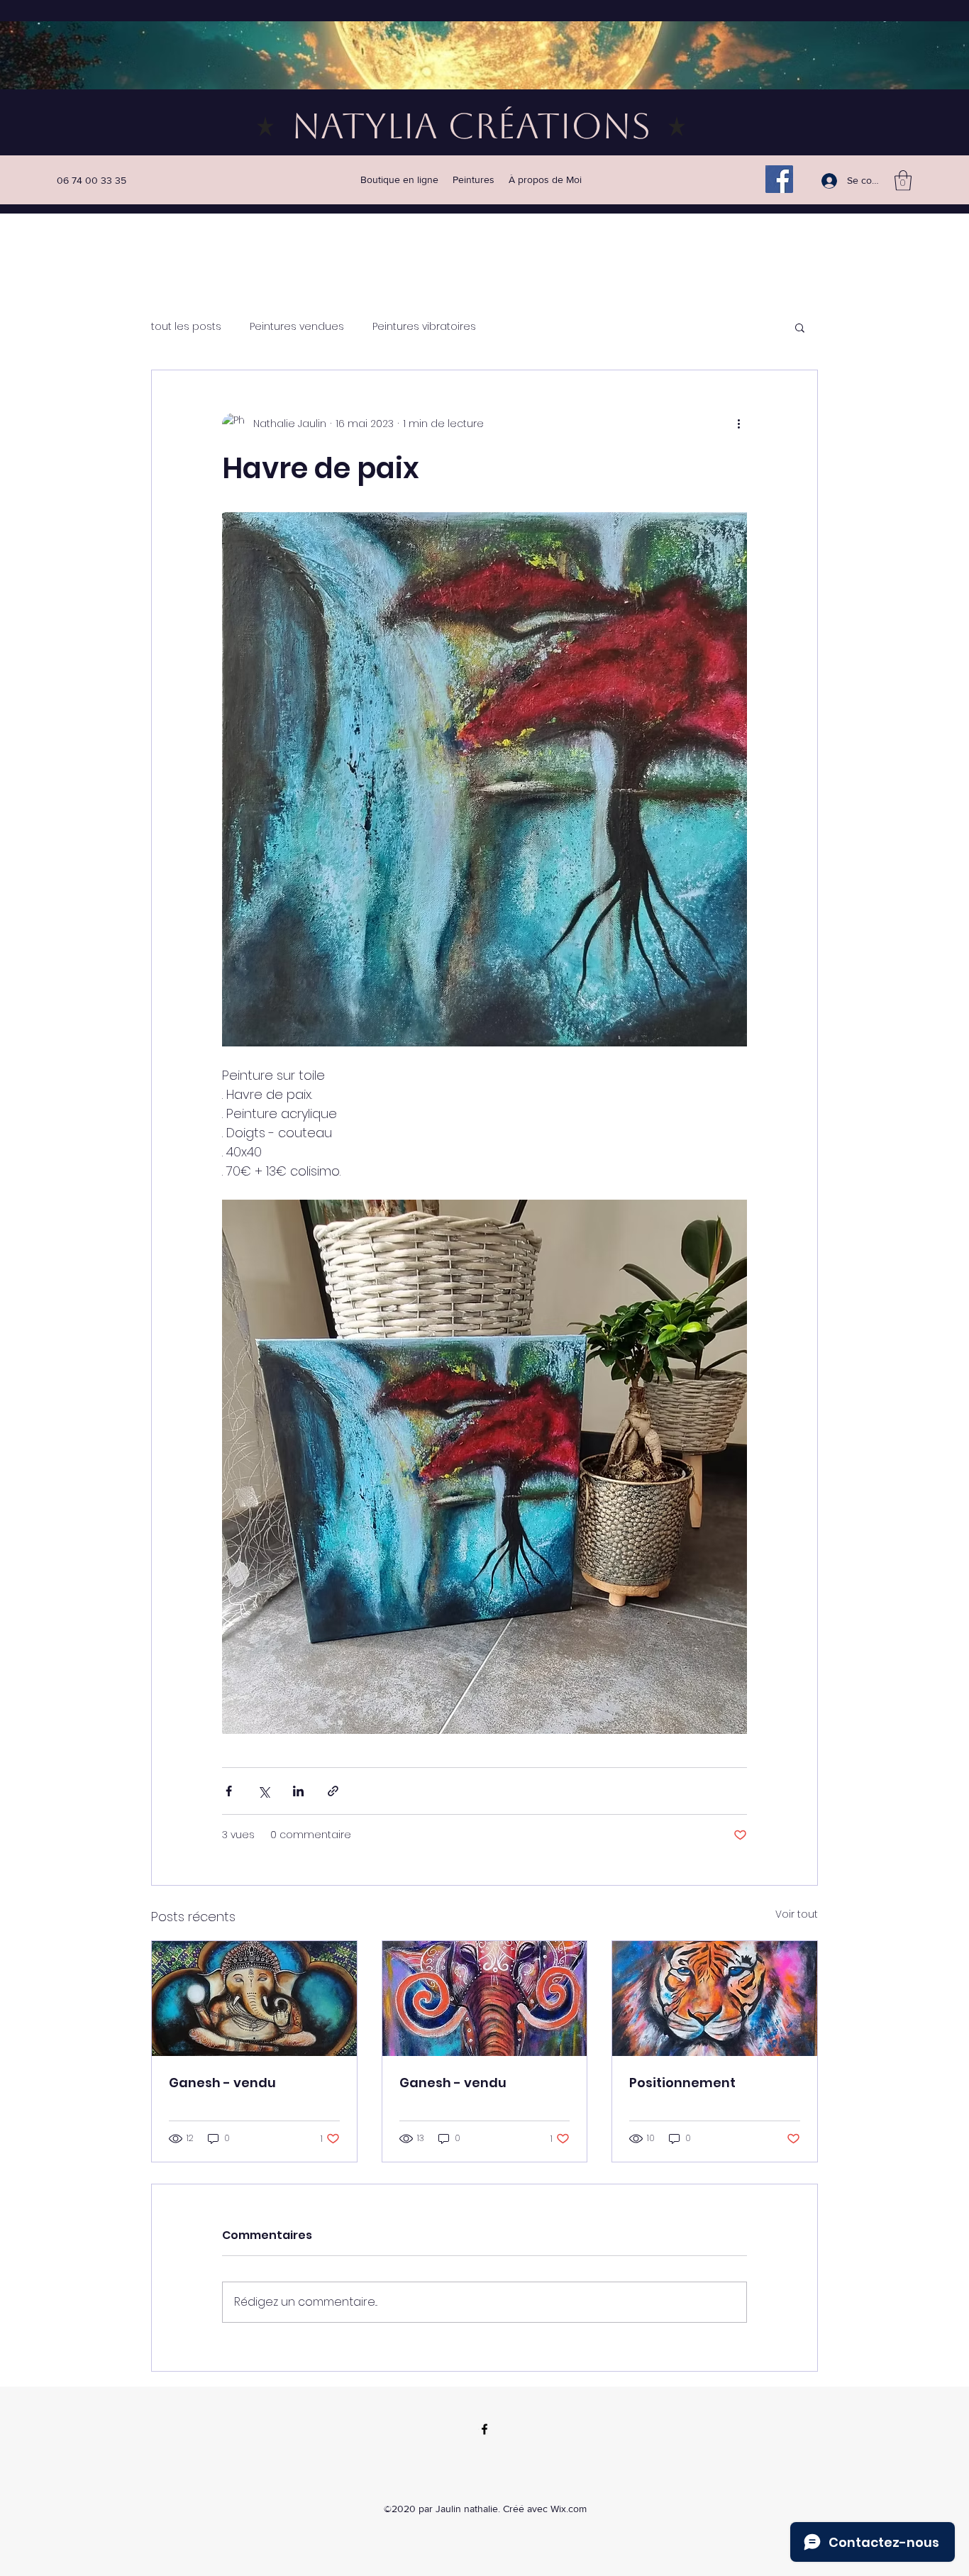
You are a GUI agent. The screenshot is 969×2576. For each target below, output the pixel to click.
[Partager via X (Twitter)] (264, 1791)
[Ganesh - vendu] (254, 1999)
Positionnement (682, 2083)
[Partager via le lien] (333, 1791)
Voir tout (797, 1914)
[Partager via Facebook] (229, 1791)
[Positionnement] (715, 1999)
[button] (903, 181)
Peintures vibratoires (424, 327)
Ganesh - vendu (222, 2083)
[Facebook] (779, 179)
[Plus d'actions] (738, 424)
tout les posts (186, 327)
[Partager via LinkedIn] (298, 1791)
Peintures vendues (297, 327)
